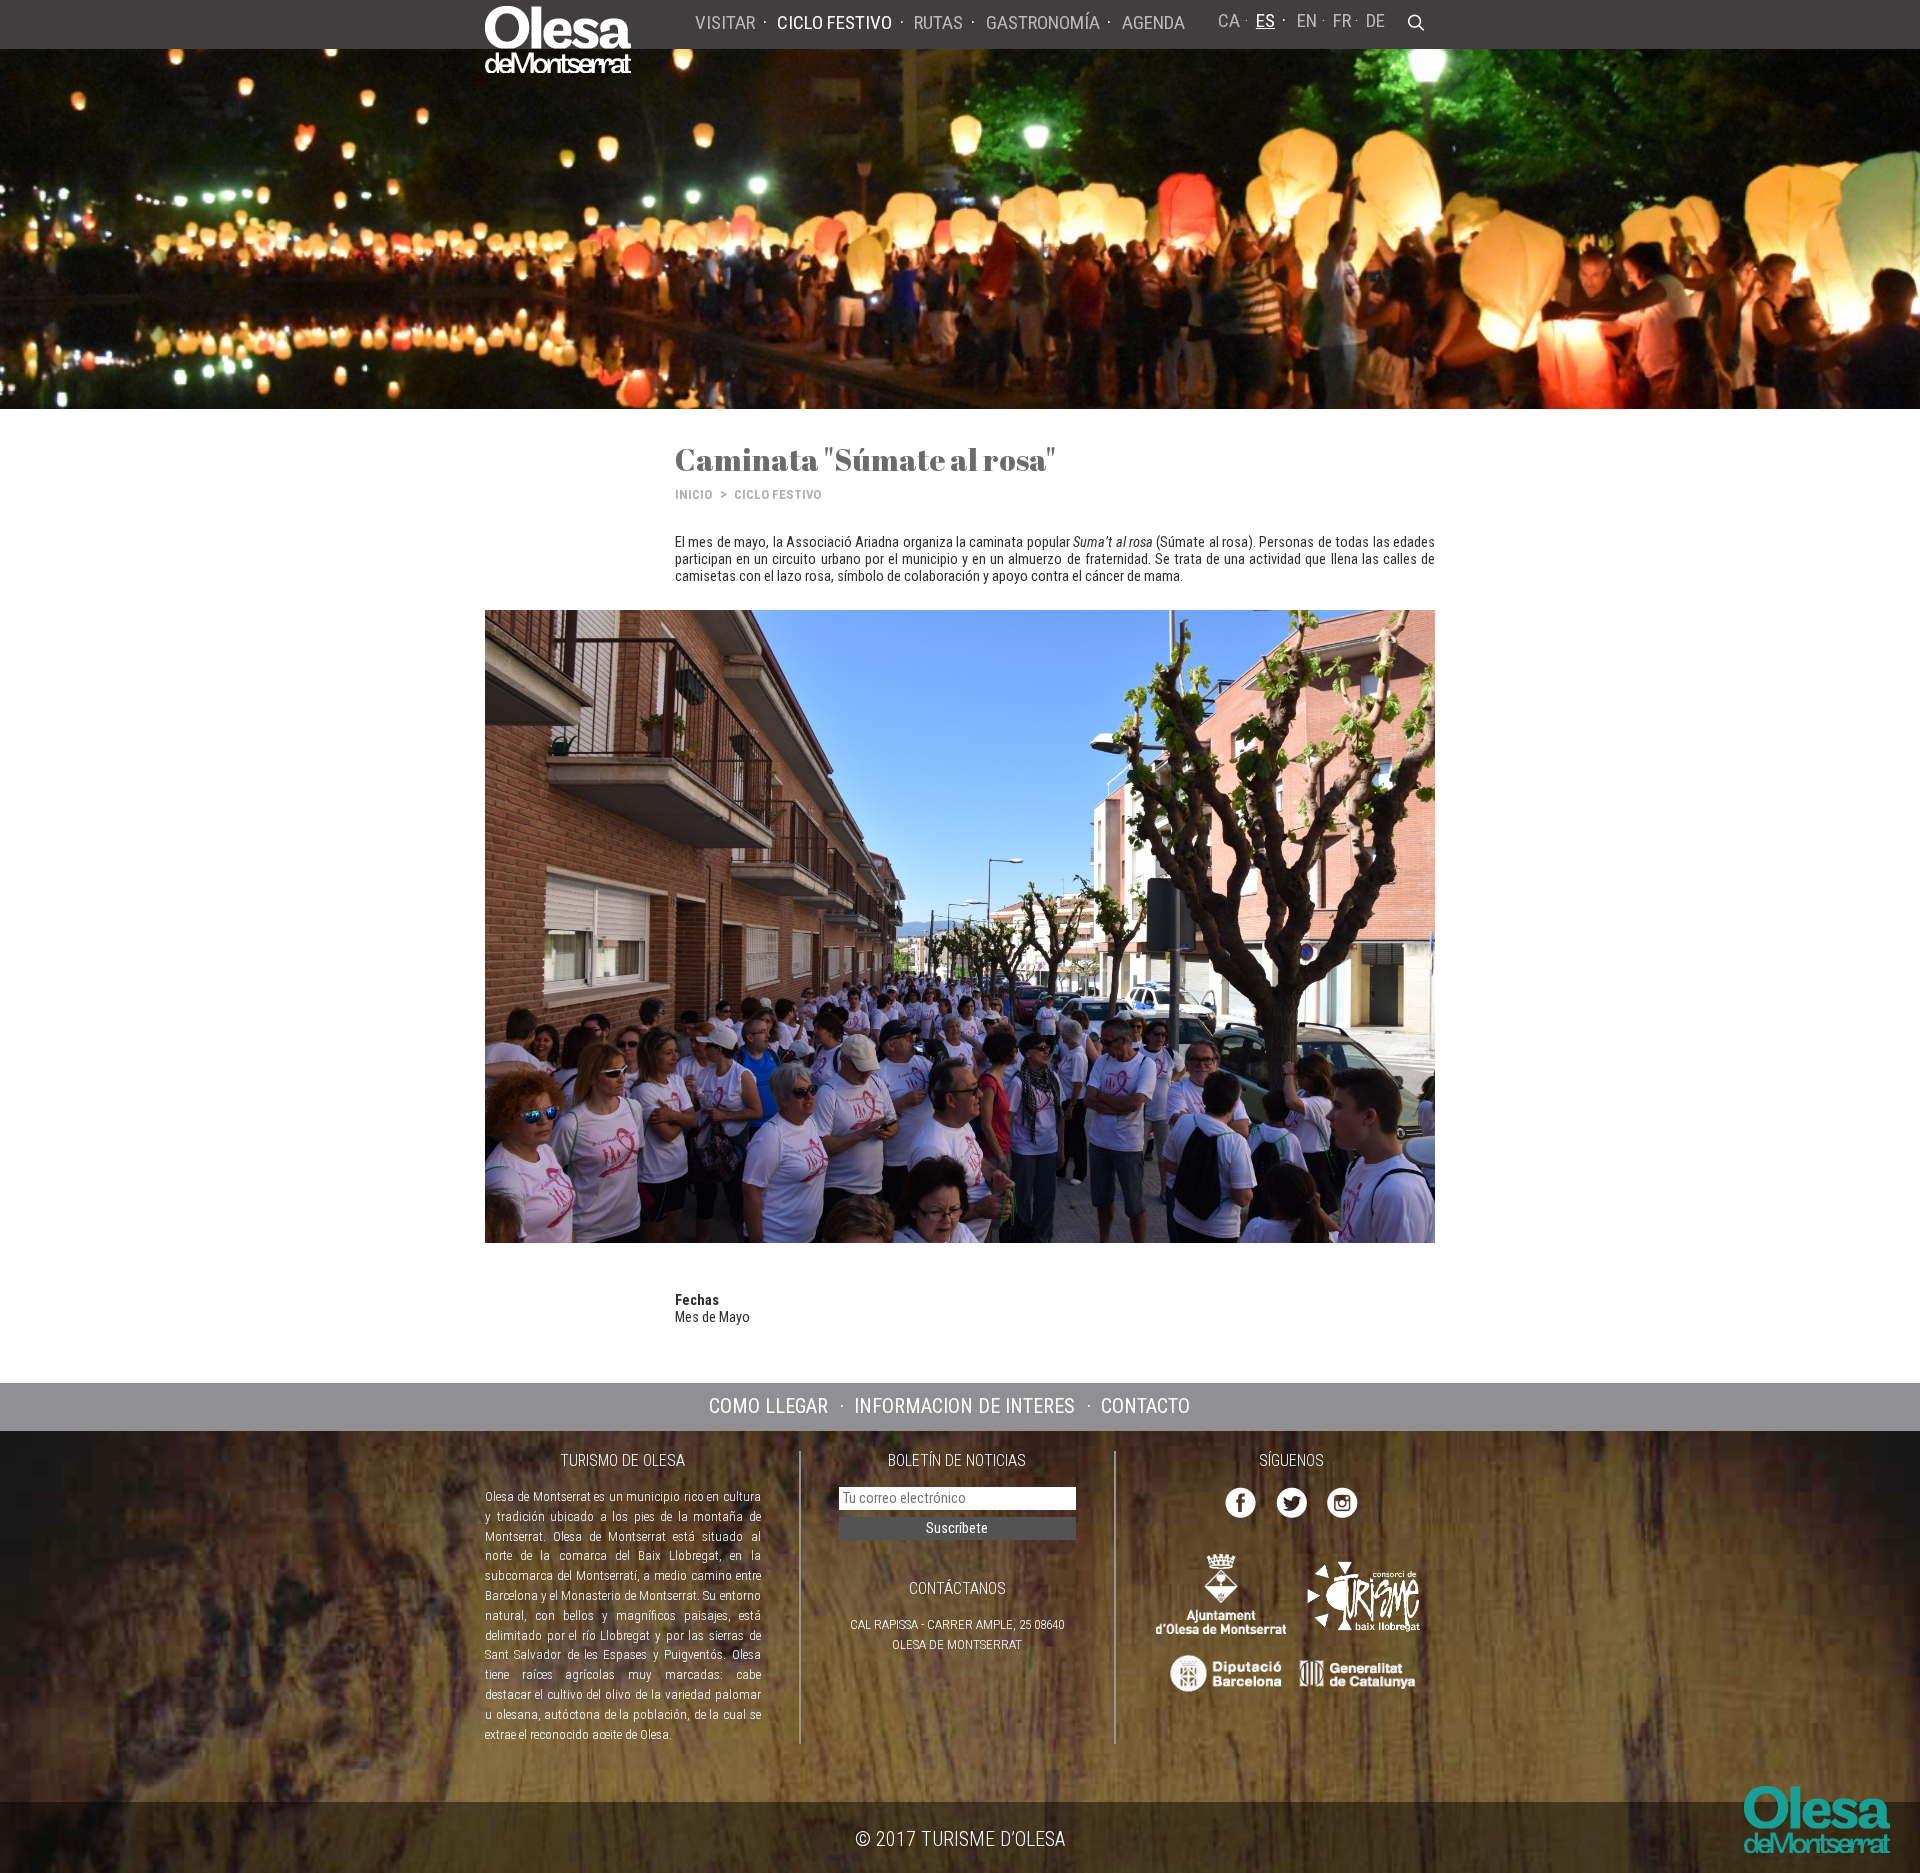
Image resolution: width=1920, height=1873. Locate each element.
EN (1307, 20)
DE (1375, 20)
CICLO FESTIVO (777, 494)
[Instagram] (1342, 1501)
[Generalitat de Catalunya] (1362, 1674)
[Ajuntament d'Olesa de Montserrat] (1221, 1593)
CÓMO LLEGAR (768, 1406)
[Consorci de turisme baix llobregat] (1365, 1596)
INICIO (693, 494)
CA (1229, 20)
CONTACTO (1145, 1406)
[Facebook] (1240, 1501)
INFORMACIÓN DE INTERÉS (964, 1406)
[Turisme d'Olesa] (558, 38)
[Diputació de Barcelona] (1223, 1674)
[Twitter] (1291, 1501)
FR (1342, 20)
